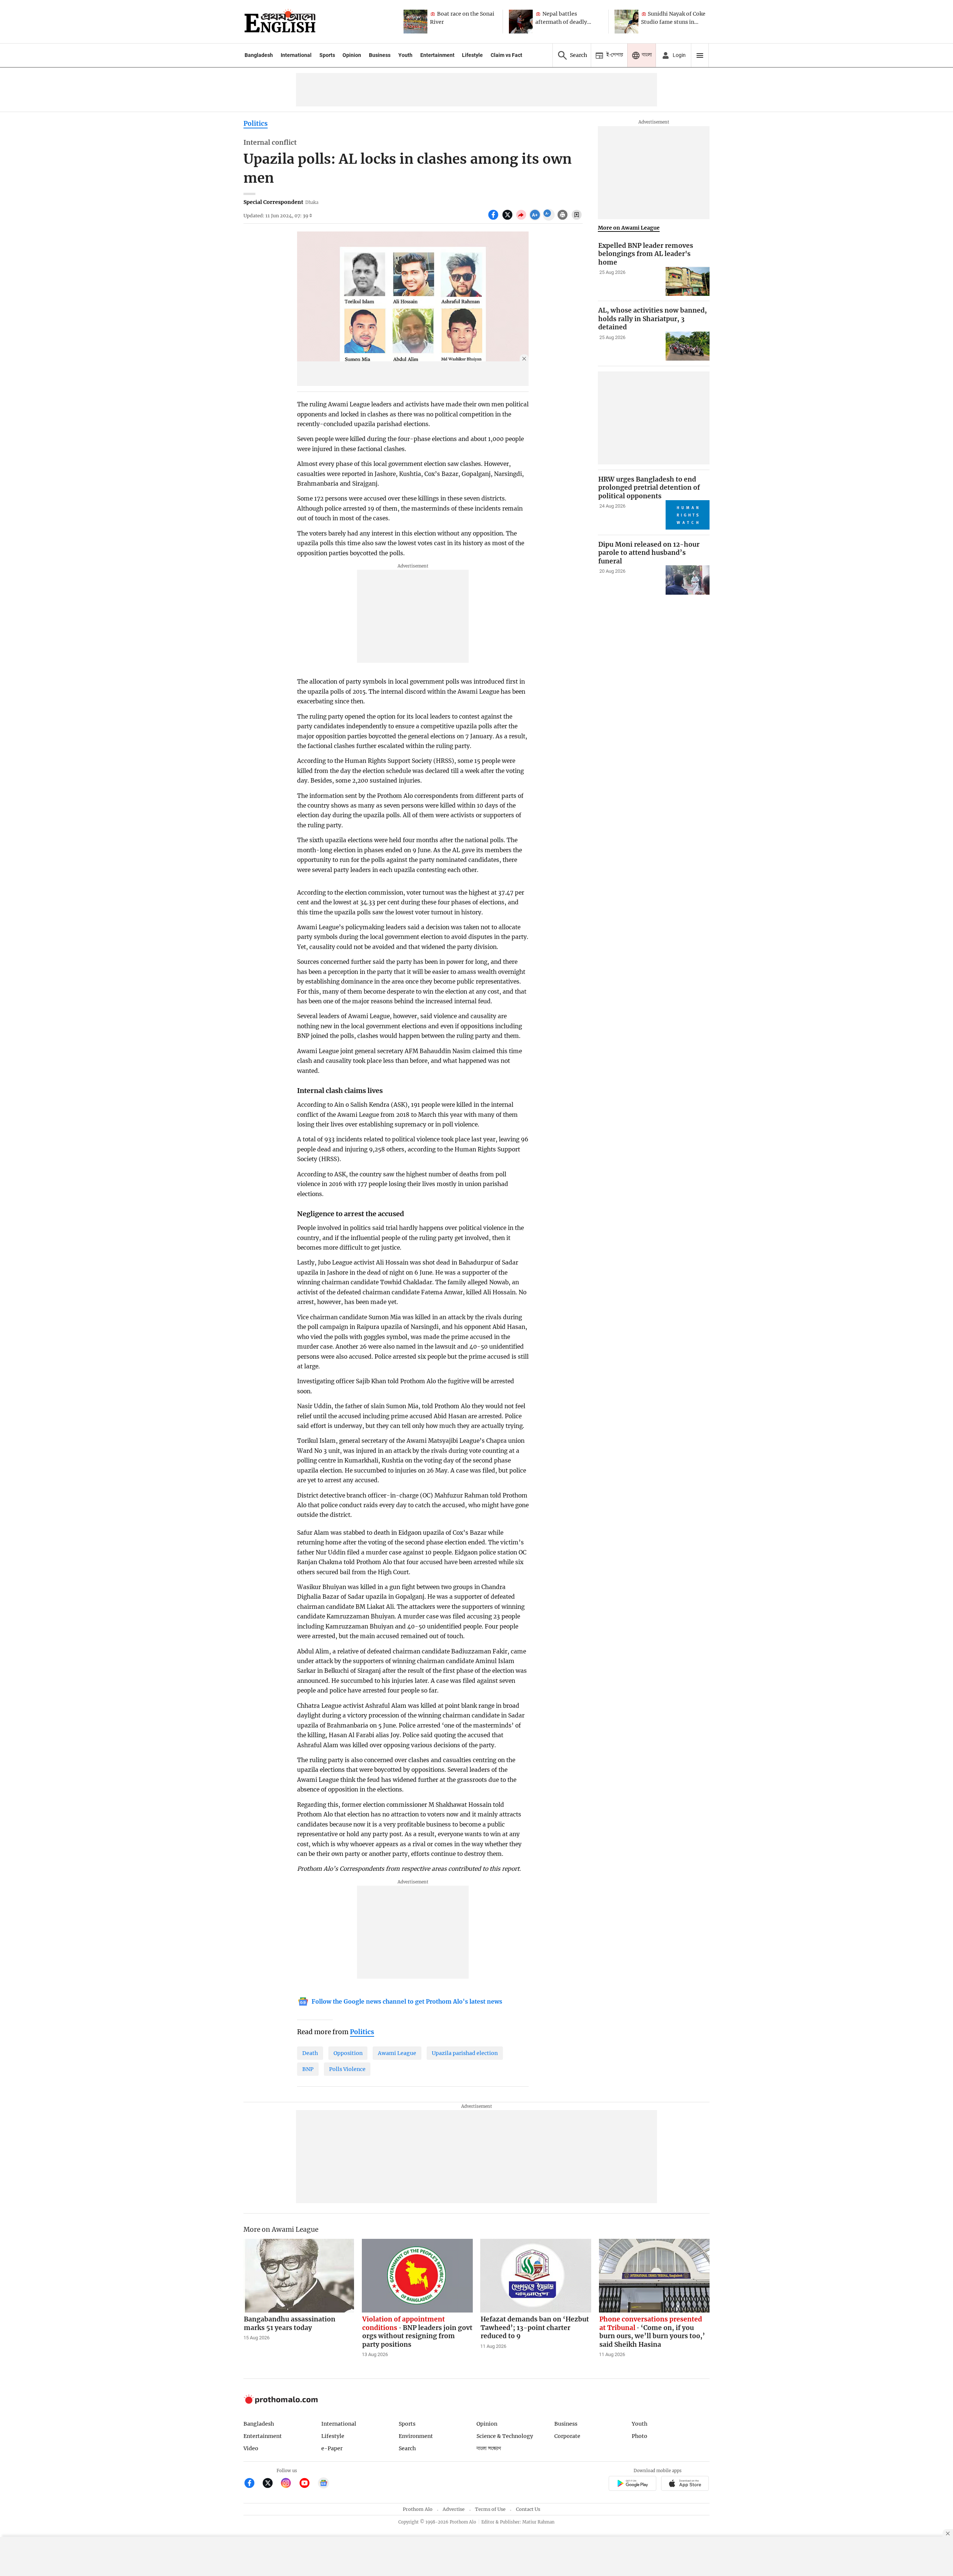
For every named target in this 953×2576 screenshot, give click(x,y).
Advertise (454, 2509)
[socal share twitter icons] (508, 219)
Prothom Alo (418, 2509)
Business (380, 55)
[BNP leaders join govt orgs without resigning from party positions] (417, 2276)
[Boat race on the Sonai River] (415, 22)
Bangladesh (259, 55)
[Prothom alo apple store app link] (685, 2485)
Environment (416, 2436)
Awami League (397, 2053)
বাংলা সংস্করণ (489, 2449)
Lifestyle (472, 55)
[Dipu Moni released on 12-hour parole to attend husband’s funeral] (688, 580)
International (296, 55)
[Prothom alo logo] (281, 2402)
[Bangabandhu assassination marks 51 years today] (299, 2276)
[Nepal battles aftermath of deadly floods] (521, 22)
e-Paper (332, 2448)
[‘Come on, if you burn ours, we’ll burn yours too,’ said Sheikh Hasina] (654, 2276)
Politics (256, 124)
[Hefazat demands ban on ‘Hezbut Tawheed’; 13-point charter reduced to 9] (536, 2276)
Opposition (348, 2053)
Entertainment (437, 55)
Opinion (352, 55)
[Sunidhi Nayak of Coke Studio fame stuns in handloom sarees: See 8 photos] (627, 22)
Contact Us (528, 2509)
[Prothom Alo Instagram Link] (289, 2484)
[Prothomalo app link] (632, 2485)
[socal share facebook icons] (494, 219)
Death (310, 2053)
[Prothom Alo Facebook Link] (253, 2484)
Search (407, 2448)
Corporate (567, 2436)
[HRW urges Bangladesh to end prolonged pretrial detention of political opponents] (688, 515)
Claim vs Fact (506, 55)
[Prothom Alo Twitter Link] (271, 2484)
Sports (327, 55)
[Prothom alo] (280, 22)
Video (251, 2448)
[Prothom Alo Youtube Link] (308, 2484)
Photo (640, 2436)
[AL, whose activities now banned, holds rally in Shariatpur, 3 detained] (688, 346)
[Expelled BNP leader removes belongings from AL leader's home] (688, 281)
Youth (405, 55)
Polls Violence (347, 2069)
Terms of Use (490, 2509)
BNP (308, 2069)
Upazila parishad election (465, 2053)
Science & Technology (505, 2436)
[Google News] (323, 2484)
